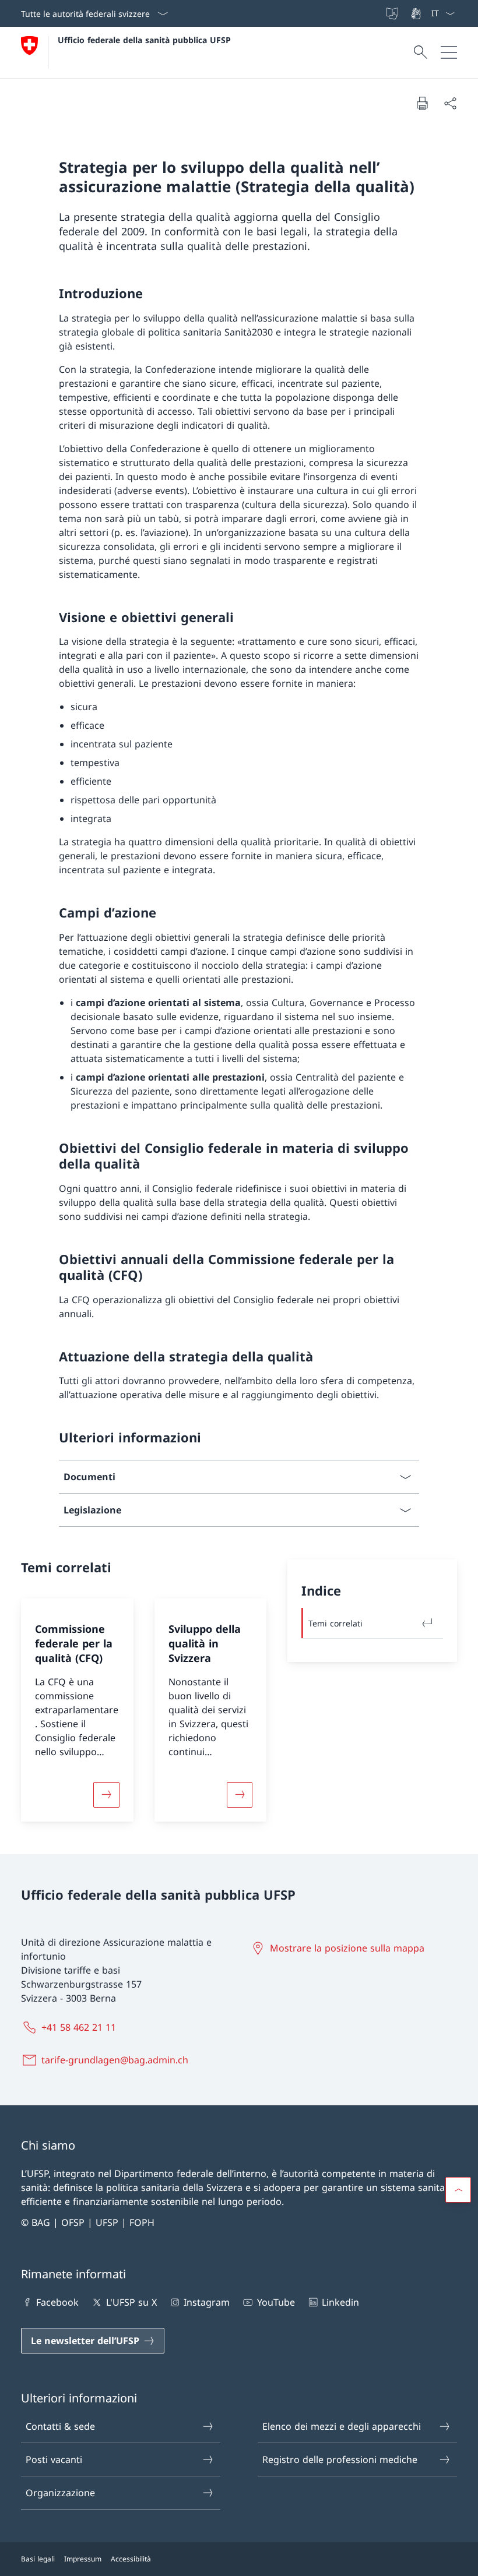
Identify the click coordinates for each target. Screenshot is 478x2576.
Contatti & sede (60, 2426)
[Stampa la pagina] (422, 103)
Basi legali (38, 2559)
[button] (458, 2190)
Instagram (207, 2302)
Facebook (57, 2302)
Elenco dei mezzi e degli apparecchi (342, 2426)
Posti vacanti (54, 2459)
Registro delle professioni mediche (340, 2459)
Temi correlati (335, 1623)
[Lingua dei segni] (417, 13)
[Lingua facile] (393, 13)
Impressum (83, 2559)
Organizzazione (60, 2493)
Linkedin (340, 2302)
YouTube (276, 2302)
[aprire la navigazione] (449, 52)
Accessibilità (131, 2559)
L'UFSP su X (131, 2302)
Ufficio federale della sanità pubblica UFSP (144, 40)
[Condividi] (450, 103)
